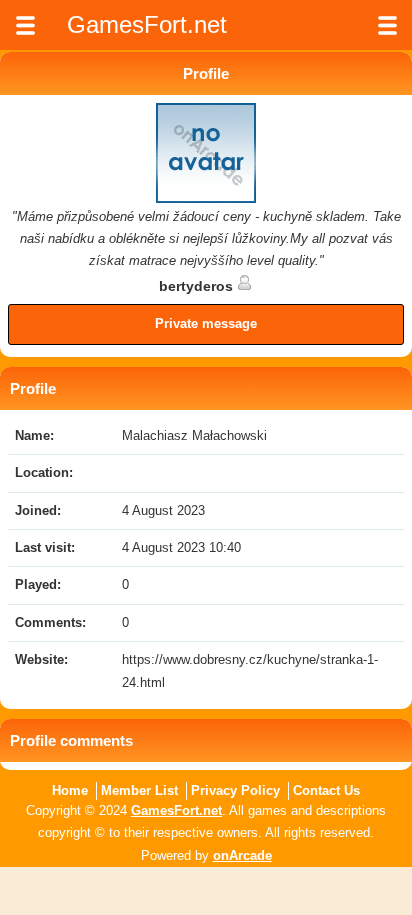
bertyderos (198, 286)
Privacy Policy (235, 790)
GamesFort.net (176, 810)
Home (70, 790)
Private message (206, 323)
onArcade (242, 855)
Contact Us (326, 790)
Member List (139, 790)
